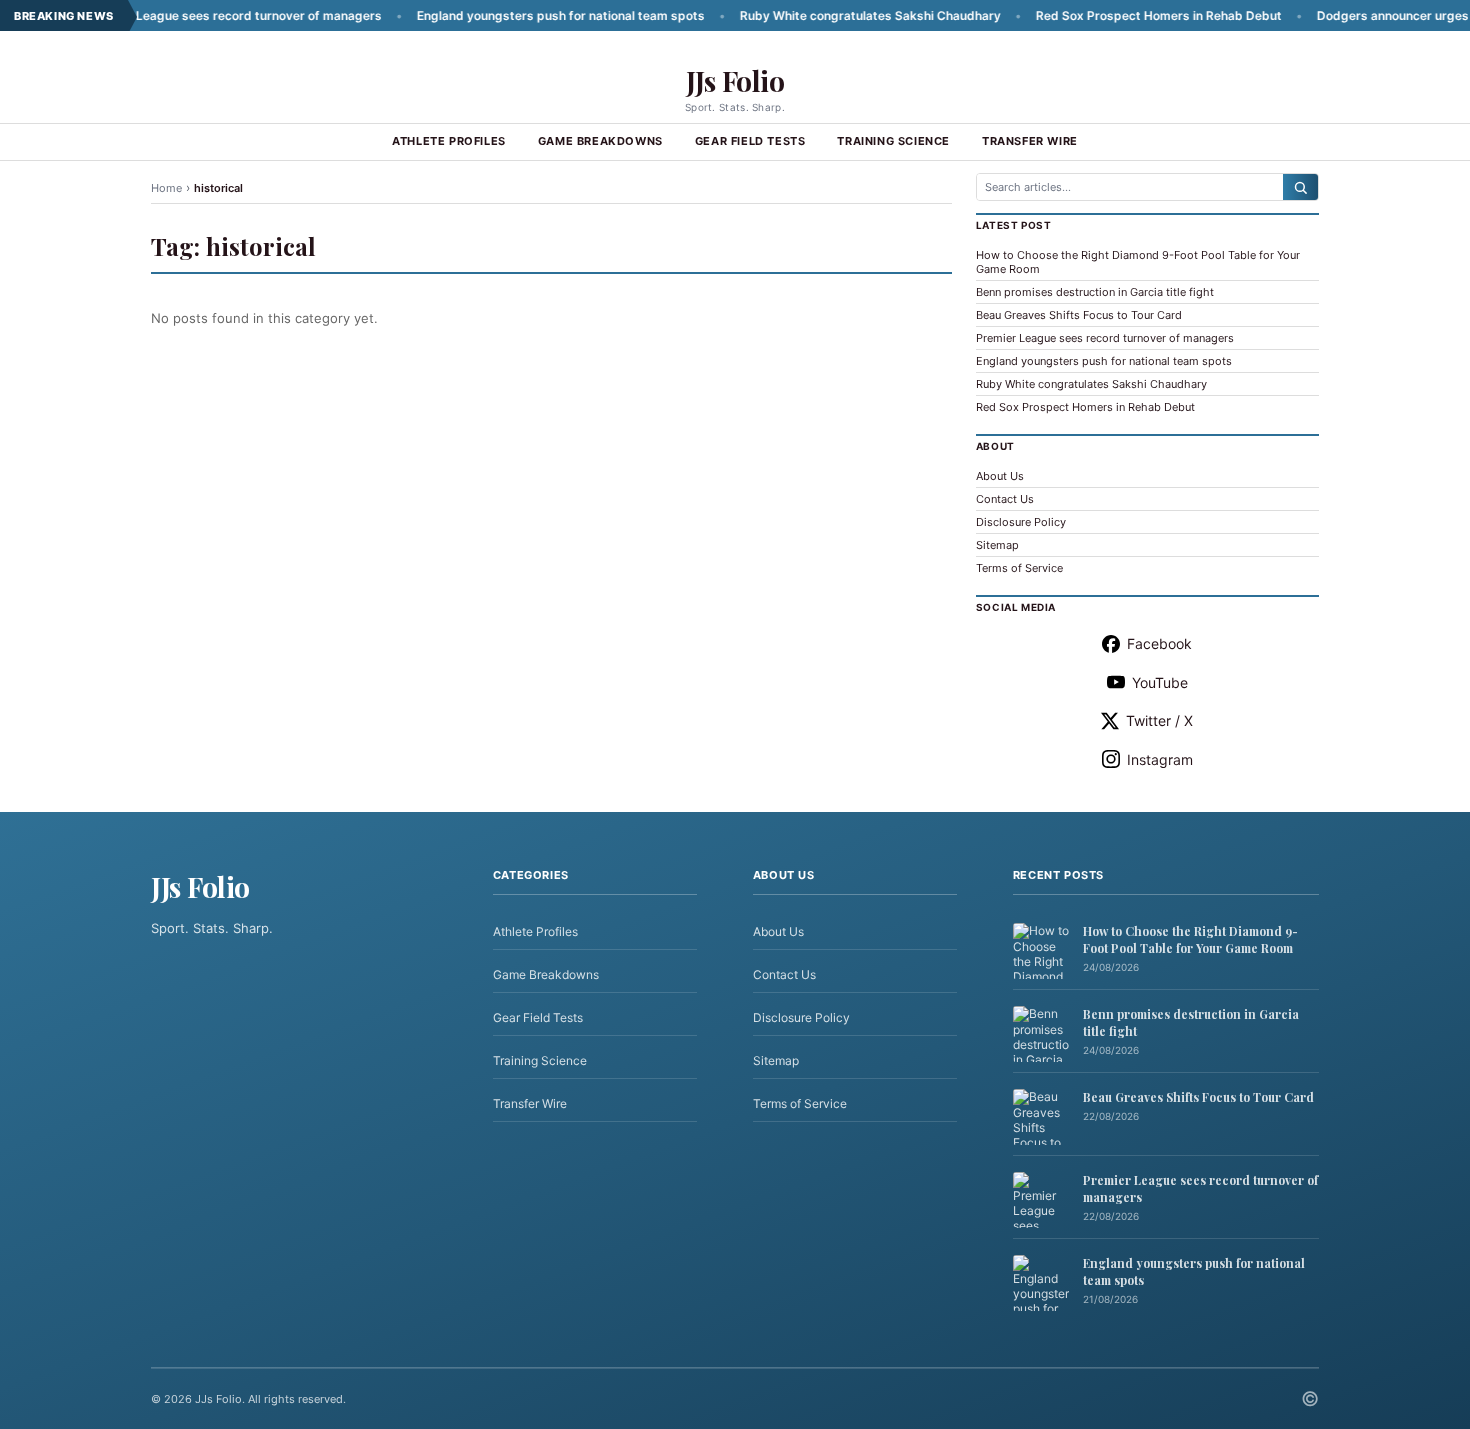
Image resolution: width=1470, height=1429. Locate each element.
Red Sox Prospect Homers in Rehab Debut (1116, 15)
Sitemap (997, 545)
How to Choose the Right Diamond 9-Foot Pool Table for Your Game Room (1190, 939)
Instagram (1160, 759)
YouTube (1160, 682)
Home (166, 188)
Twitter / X (1159, 720)
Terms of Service (1019, 568)
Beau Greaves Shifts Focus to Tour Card (1079, 315)
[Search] (1300, 187)
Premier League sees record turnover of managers (191, 15)
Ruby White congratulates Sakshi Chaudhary (827, 15)
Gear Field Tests (750, 141)
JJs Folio (735, 80)
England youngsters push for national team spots (518, 15)
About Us (1000, 476)
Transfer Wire (1030, 141)
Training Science (893, 141)
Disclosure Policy (1021, 522)
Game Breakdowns (600, 141)
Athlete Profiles (449, 141)
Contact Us (1005, 499)
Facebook (1159, 643)
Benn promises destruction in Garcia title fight (1095, 292)
